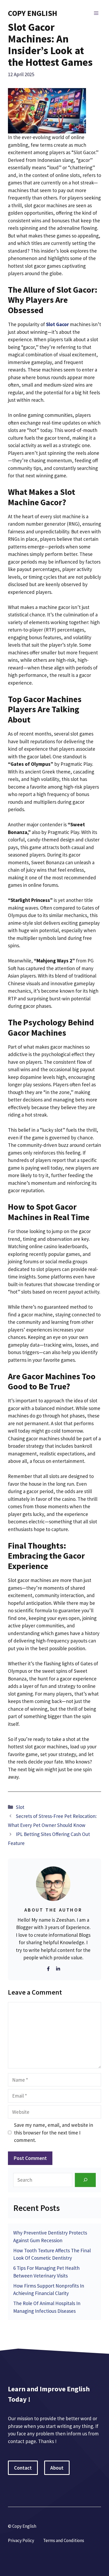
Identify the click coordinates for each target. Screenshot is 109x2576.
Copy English (33, 13)
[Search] (85, 2180)
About (57, 2468)
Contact (23, 2468)
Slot (20, 1807)
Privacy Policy (21, 2540)
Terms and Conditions (64, 2540)
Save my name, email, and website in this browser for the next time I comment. (54, 2132)
